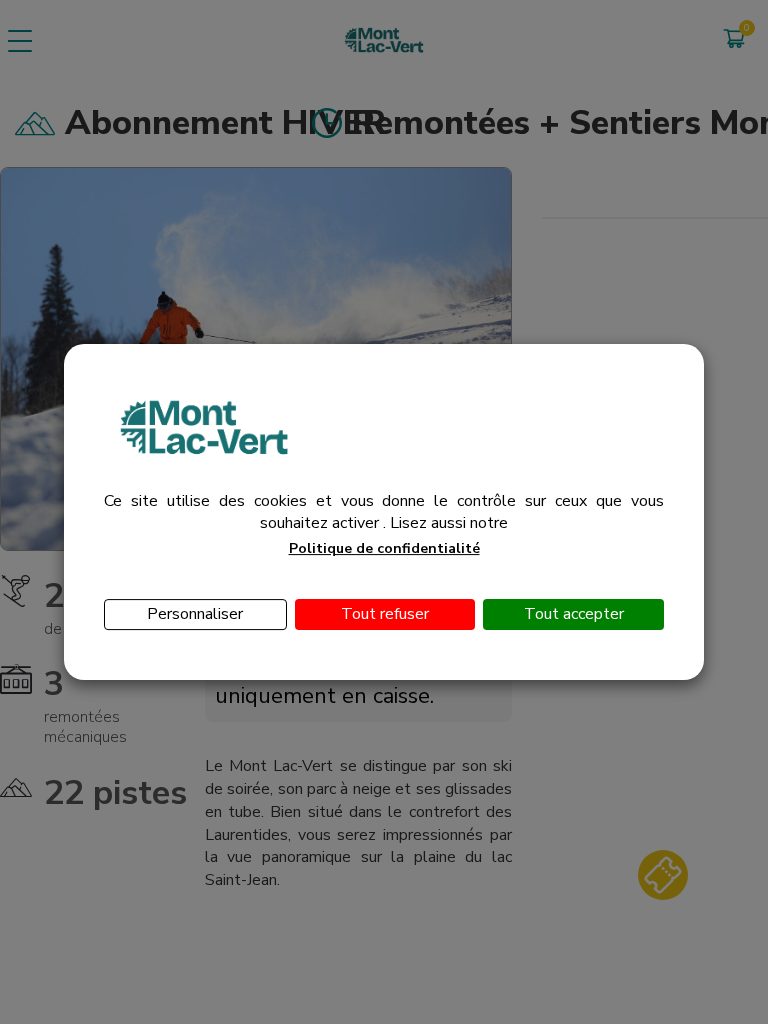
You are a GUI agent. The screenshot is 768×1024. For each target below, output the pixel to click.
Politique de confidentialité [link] (384, 548)
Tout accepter (574, 614)
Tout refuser (385, 614)
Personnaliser (195, 614)
